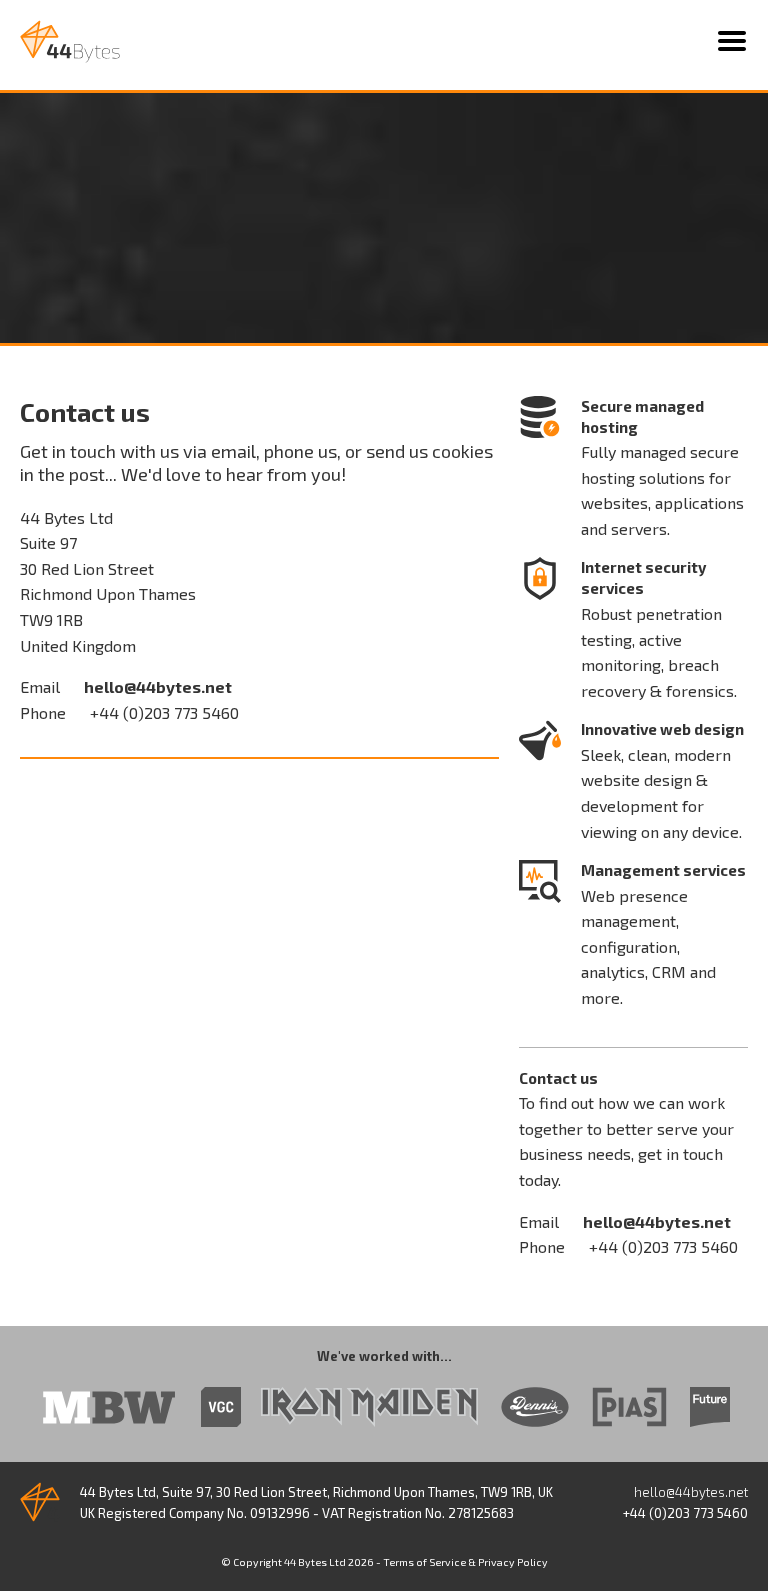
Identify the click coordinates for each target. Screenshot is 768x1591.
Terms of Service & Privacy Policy (465, 1562)
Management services (663, 870)
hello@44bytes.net (158, 686)
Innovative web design (662, 729)
